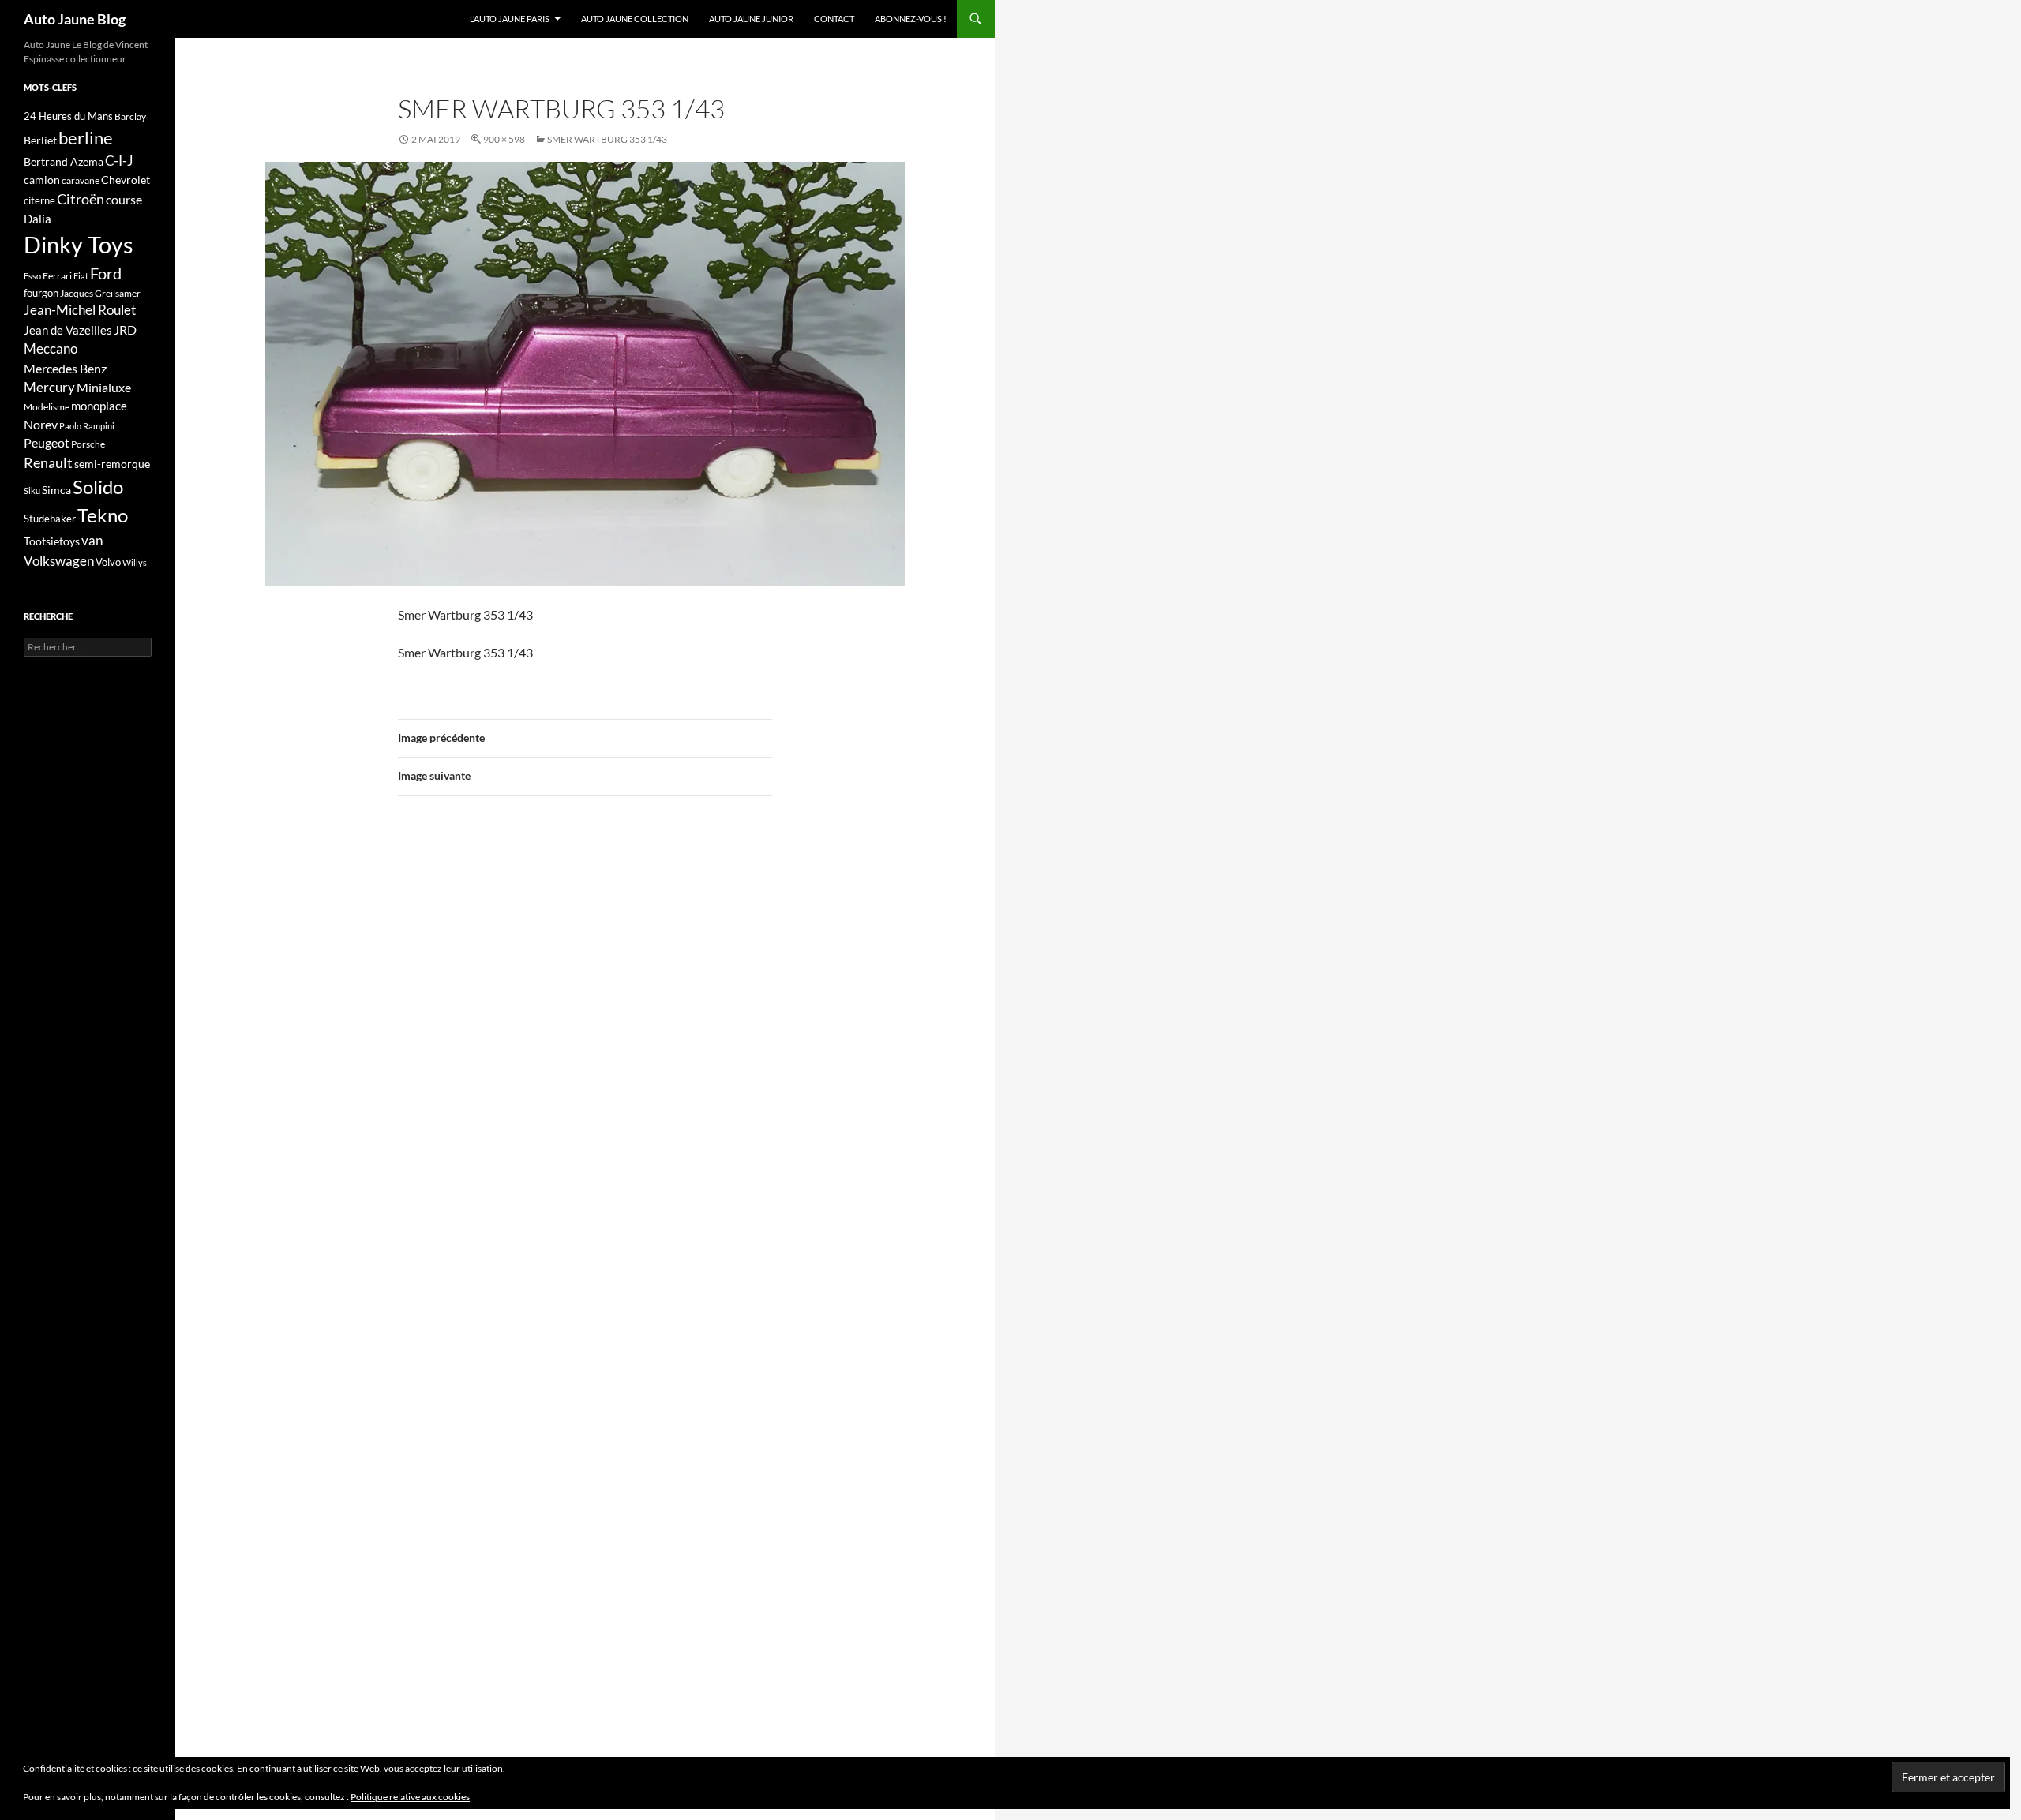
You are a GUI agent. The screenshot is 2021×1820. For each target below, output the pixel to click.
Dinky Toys (79, 244)
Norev (41, 424)
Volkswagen (59, 561)
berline (86, 138)
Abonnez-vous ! (911, 19)
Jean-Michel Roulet (80, 310)
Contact (834, 19)
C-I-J (119, 161)
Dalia (37, 219)
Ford (106, 273)
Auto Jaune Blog (75, 19)
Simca (56, 490)
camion (42, 180)
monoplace (99, 406)
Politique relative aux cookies (410, 1797)
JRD (125, 330)
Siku (32, 491)
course (124, 199)
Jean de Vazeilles (68, 330)
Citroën (81, 199)
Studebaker (50, 519)
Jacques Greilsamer (100, 293)
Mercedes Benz (65, 368)
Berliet (40, 140)
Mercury (49, 388)
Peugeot (47, 442)
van (92, 540)
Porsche (88, 444)
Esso (32, 276)
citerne (39, 200)
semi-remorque (112, 464)
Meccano (51, 348)
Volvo (108, 562)
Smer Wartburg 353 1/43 (607, 139)
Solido (98, 487)
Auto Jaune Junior (751, 19)
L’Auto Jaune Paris (510, 19)
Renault (48, 462)
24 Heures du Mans (68, 116)
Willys (135, 562)
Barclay (130, 116)
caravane (81, 180)
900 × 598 (504, 139)
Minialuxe (104, 387)
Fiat (81, 276)
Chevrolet (126, 180)
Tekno (103, 515)
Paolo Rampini (87, 426)
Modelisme (47, 407)
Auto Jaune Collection (635, 19)
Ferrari (57, 276)
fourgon (41, 293)
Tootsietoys (52, 541)
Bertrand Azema (64, 161)
